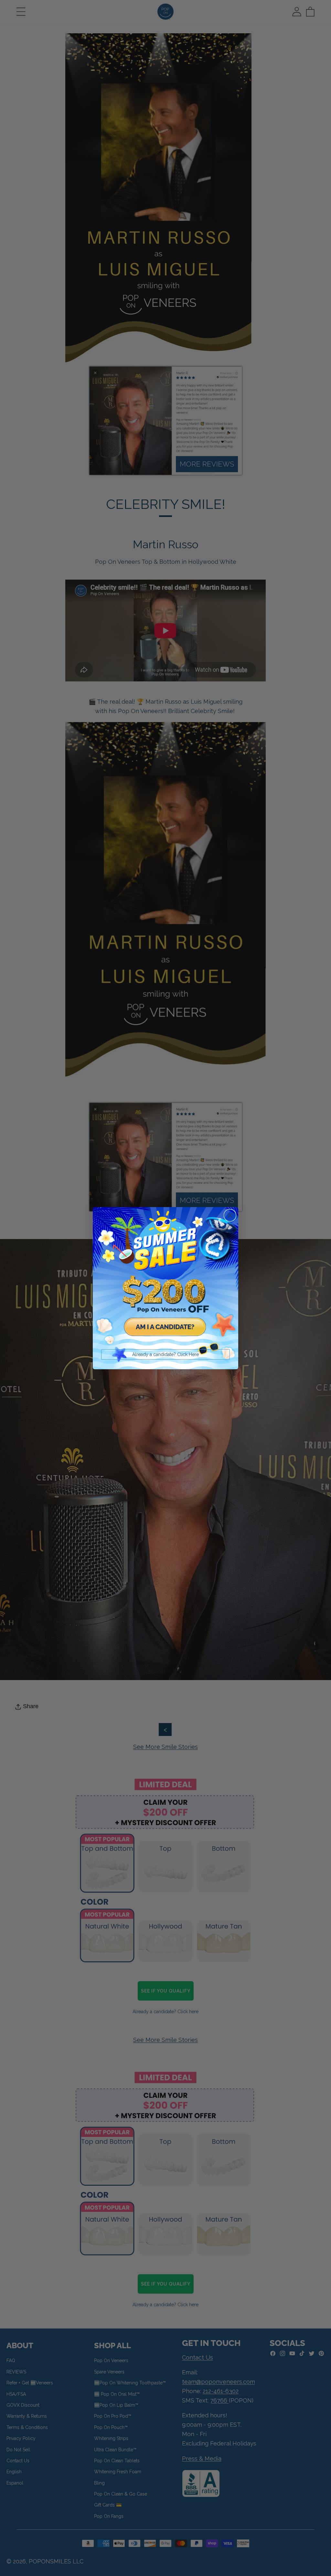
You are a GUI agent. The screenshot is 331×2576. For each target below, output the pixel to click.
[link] (165, 1280)
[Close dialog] (230, 1215)
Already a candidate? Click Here (165, 1354)
